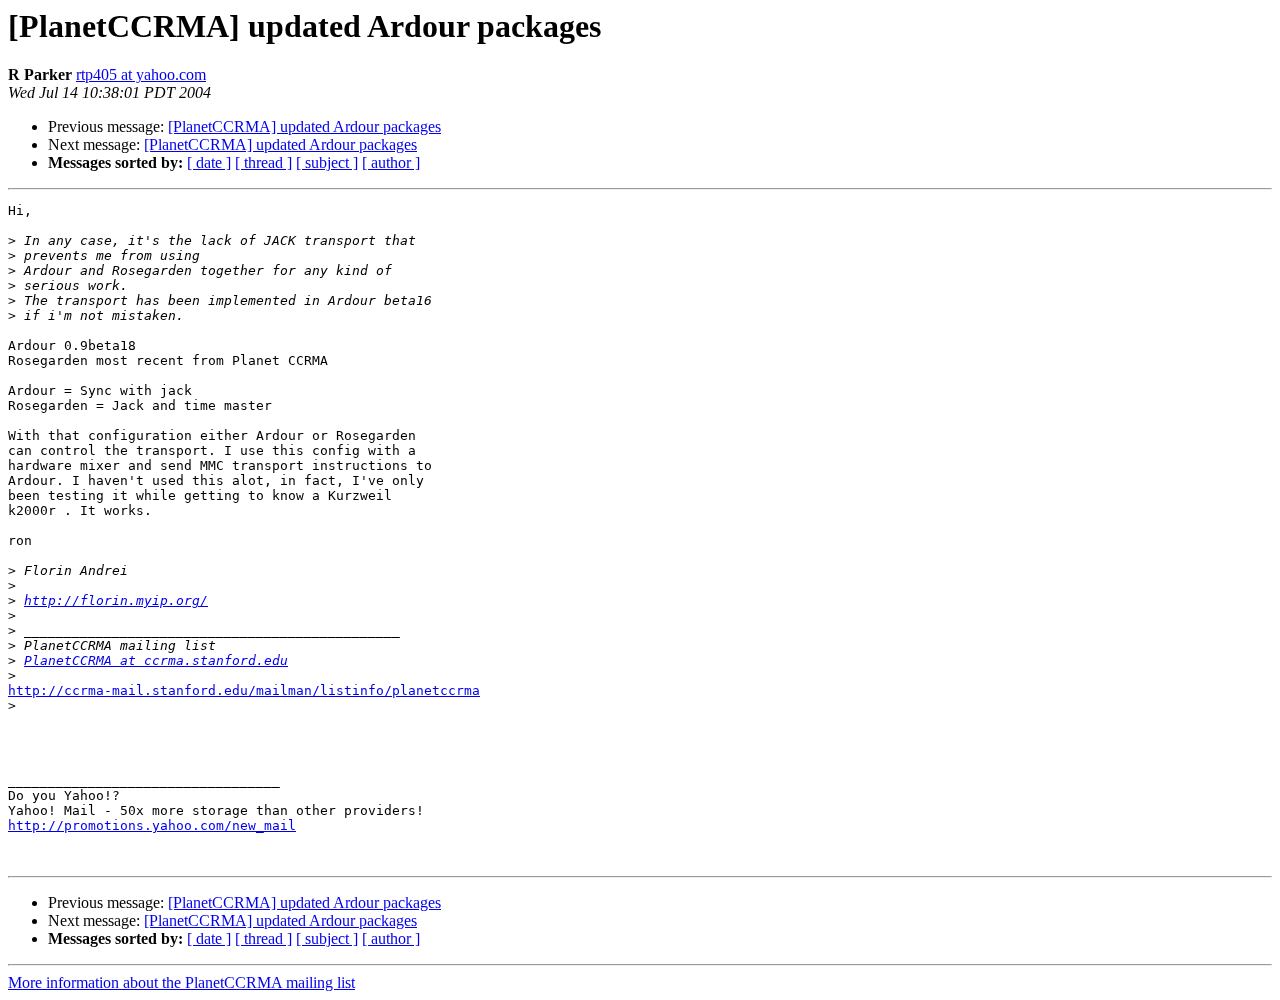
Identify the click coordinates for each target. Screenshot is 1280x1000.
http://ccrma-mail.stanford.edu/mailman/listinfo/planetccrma (244, 690)
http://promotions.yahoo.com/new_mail (152, 825)
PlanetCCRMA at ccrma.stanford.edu (156, 660)
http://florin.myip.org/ (116, 600)
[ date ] (209, 162)
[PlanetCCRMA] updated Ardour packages (304, 126)
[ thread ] (263, 162)
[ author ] (391, 162)
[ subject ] (327, 162)
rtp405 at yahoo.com (141, 74)
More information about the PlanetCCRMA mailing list (181, 982)
